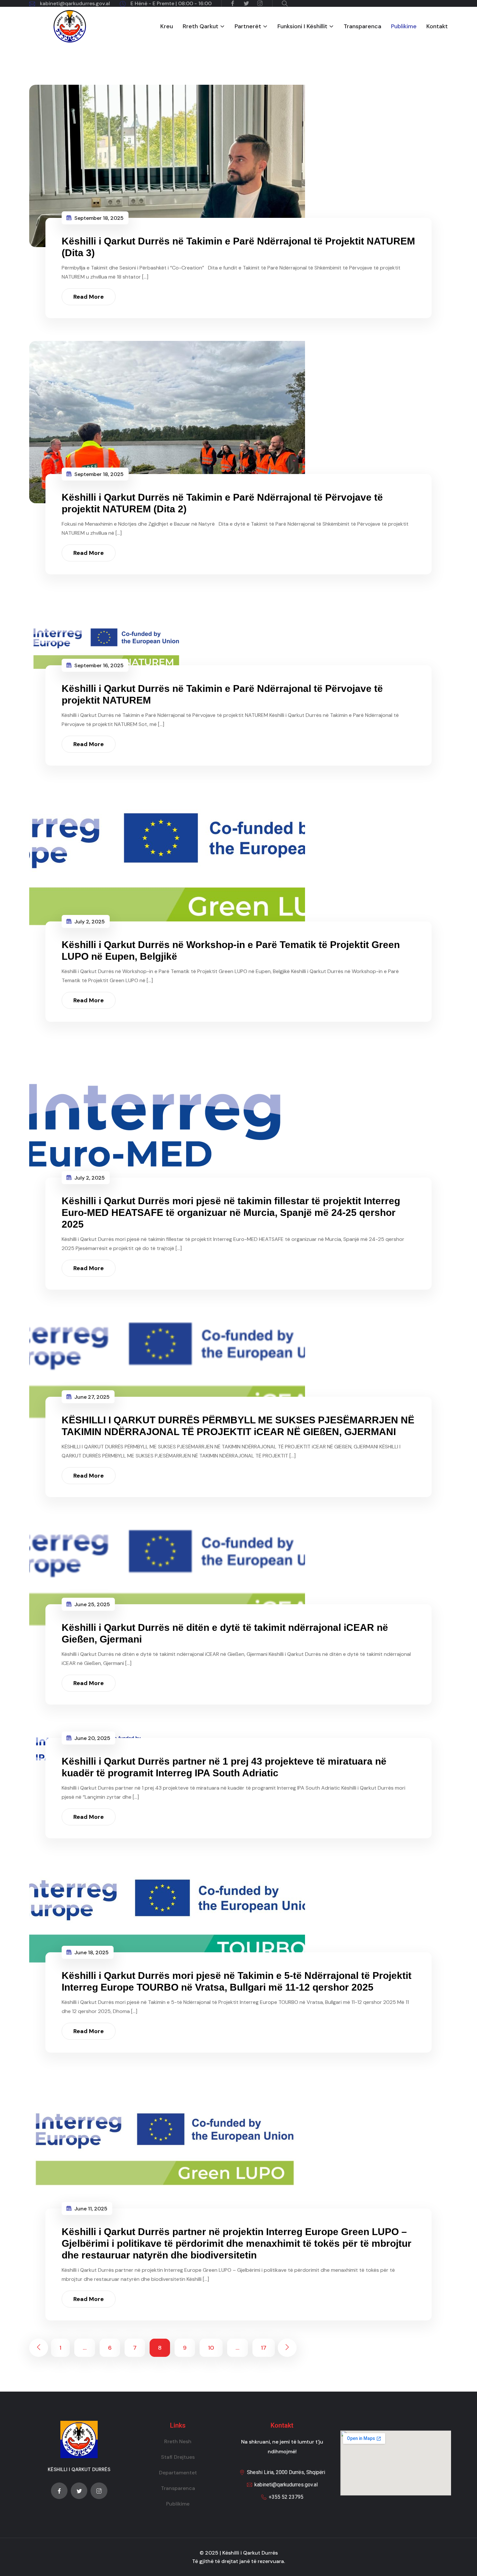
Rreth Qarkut (201, 26)
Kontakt (437, 26)
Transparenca (362, 26)
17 (264, 2348)
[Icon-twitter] (79, 2491)
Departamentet (178, 2473)
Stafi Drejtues (178, 2457)
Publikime (404, 26)
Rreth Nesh (178, 2441)
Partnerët (248, 26)
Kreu (167, 26)
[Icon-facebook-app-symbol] (59, 2491)
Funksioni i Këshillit (302, 26)
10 (211, 2348)
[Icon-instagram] (99, 2491)
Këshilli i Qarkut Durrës (250, 2553)
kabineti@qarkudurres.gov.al (75, 3)
